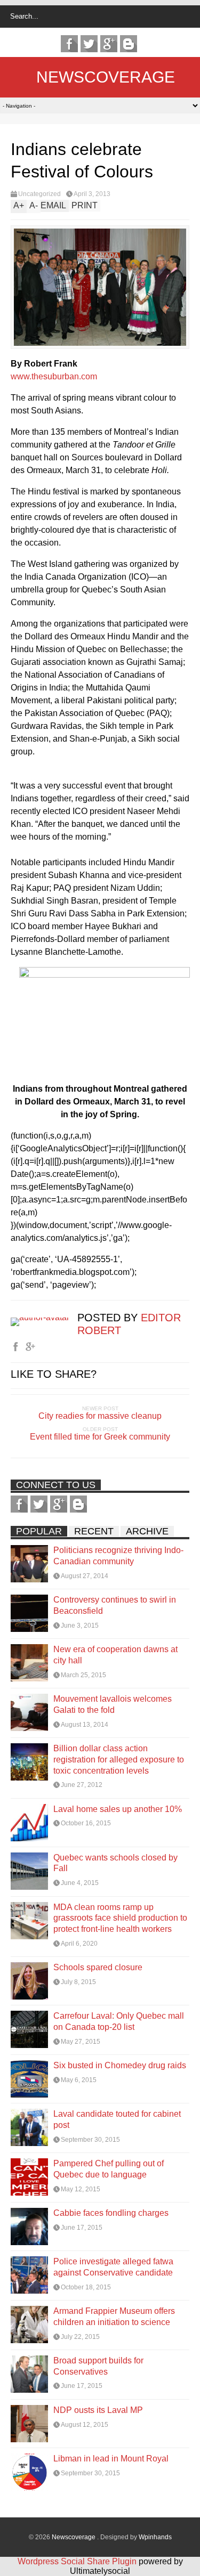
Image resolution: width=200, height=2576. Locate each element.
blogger (129, 44)
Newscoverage (106, 77)
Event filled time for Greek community (100, 1437)
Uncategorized (39, 194)
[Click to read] (29, 1564)
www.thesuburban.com (54, 376)
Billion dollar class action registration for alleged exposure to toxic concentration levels (119, 1760)
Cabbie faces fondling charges (111, 2213)
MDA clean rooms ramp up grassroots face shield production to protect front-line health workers (120, 1918)
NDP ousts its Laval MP (98, 2410)
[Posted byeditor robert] (44, 1317)
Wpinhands (155, 2537)
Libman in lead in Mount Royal (111, 2459)
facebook (69, 44)
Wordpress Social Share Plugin (78, 2561)
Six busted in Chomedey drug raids (120, 2065)
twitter (89, 44)
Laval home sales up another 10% (118, 1809)
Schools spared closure (98, 1967)
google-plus (109, 44)
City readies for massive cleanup (100, 1416)
